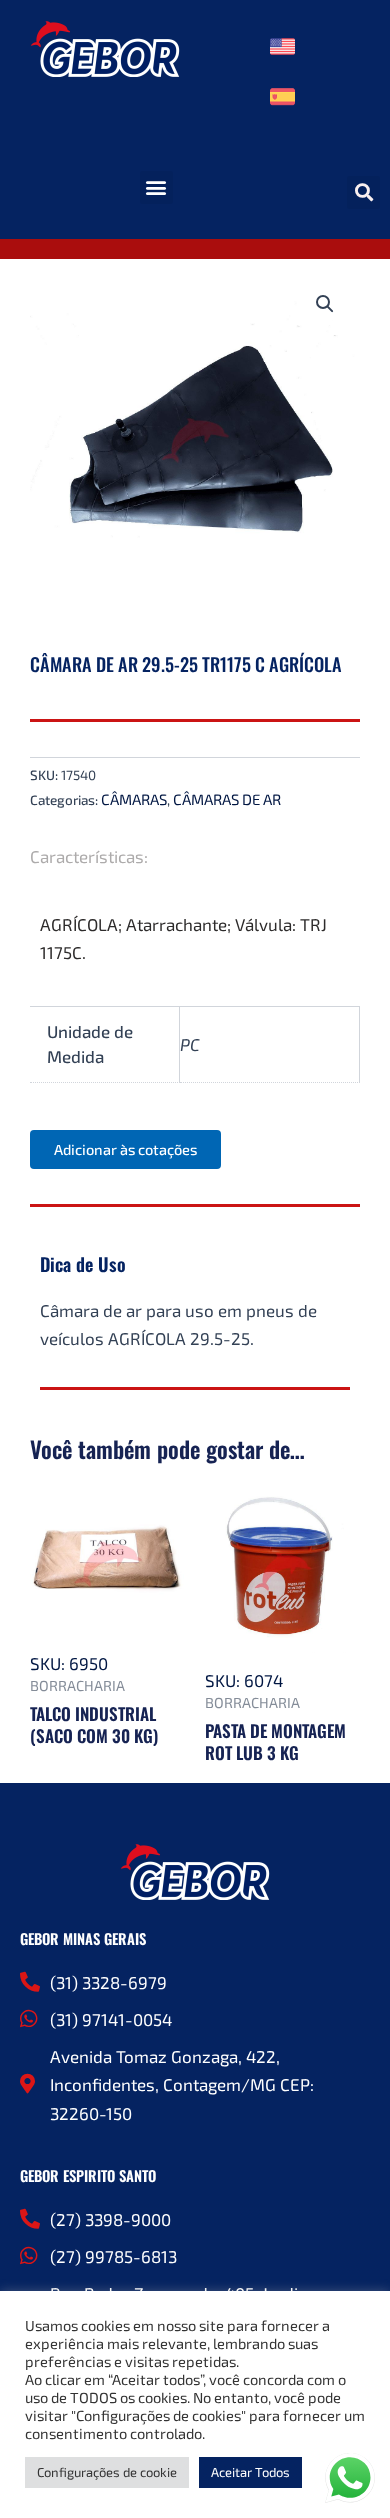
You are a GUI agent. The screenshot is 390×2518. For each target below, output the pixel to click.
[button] (156, 187)
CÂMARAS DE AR (227, 799)
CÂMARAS (134, 799)
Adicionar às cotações (125, 1149)
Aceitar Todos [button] (250, 2472)
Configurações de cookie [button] (107, 2472)
